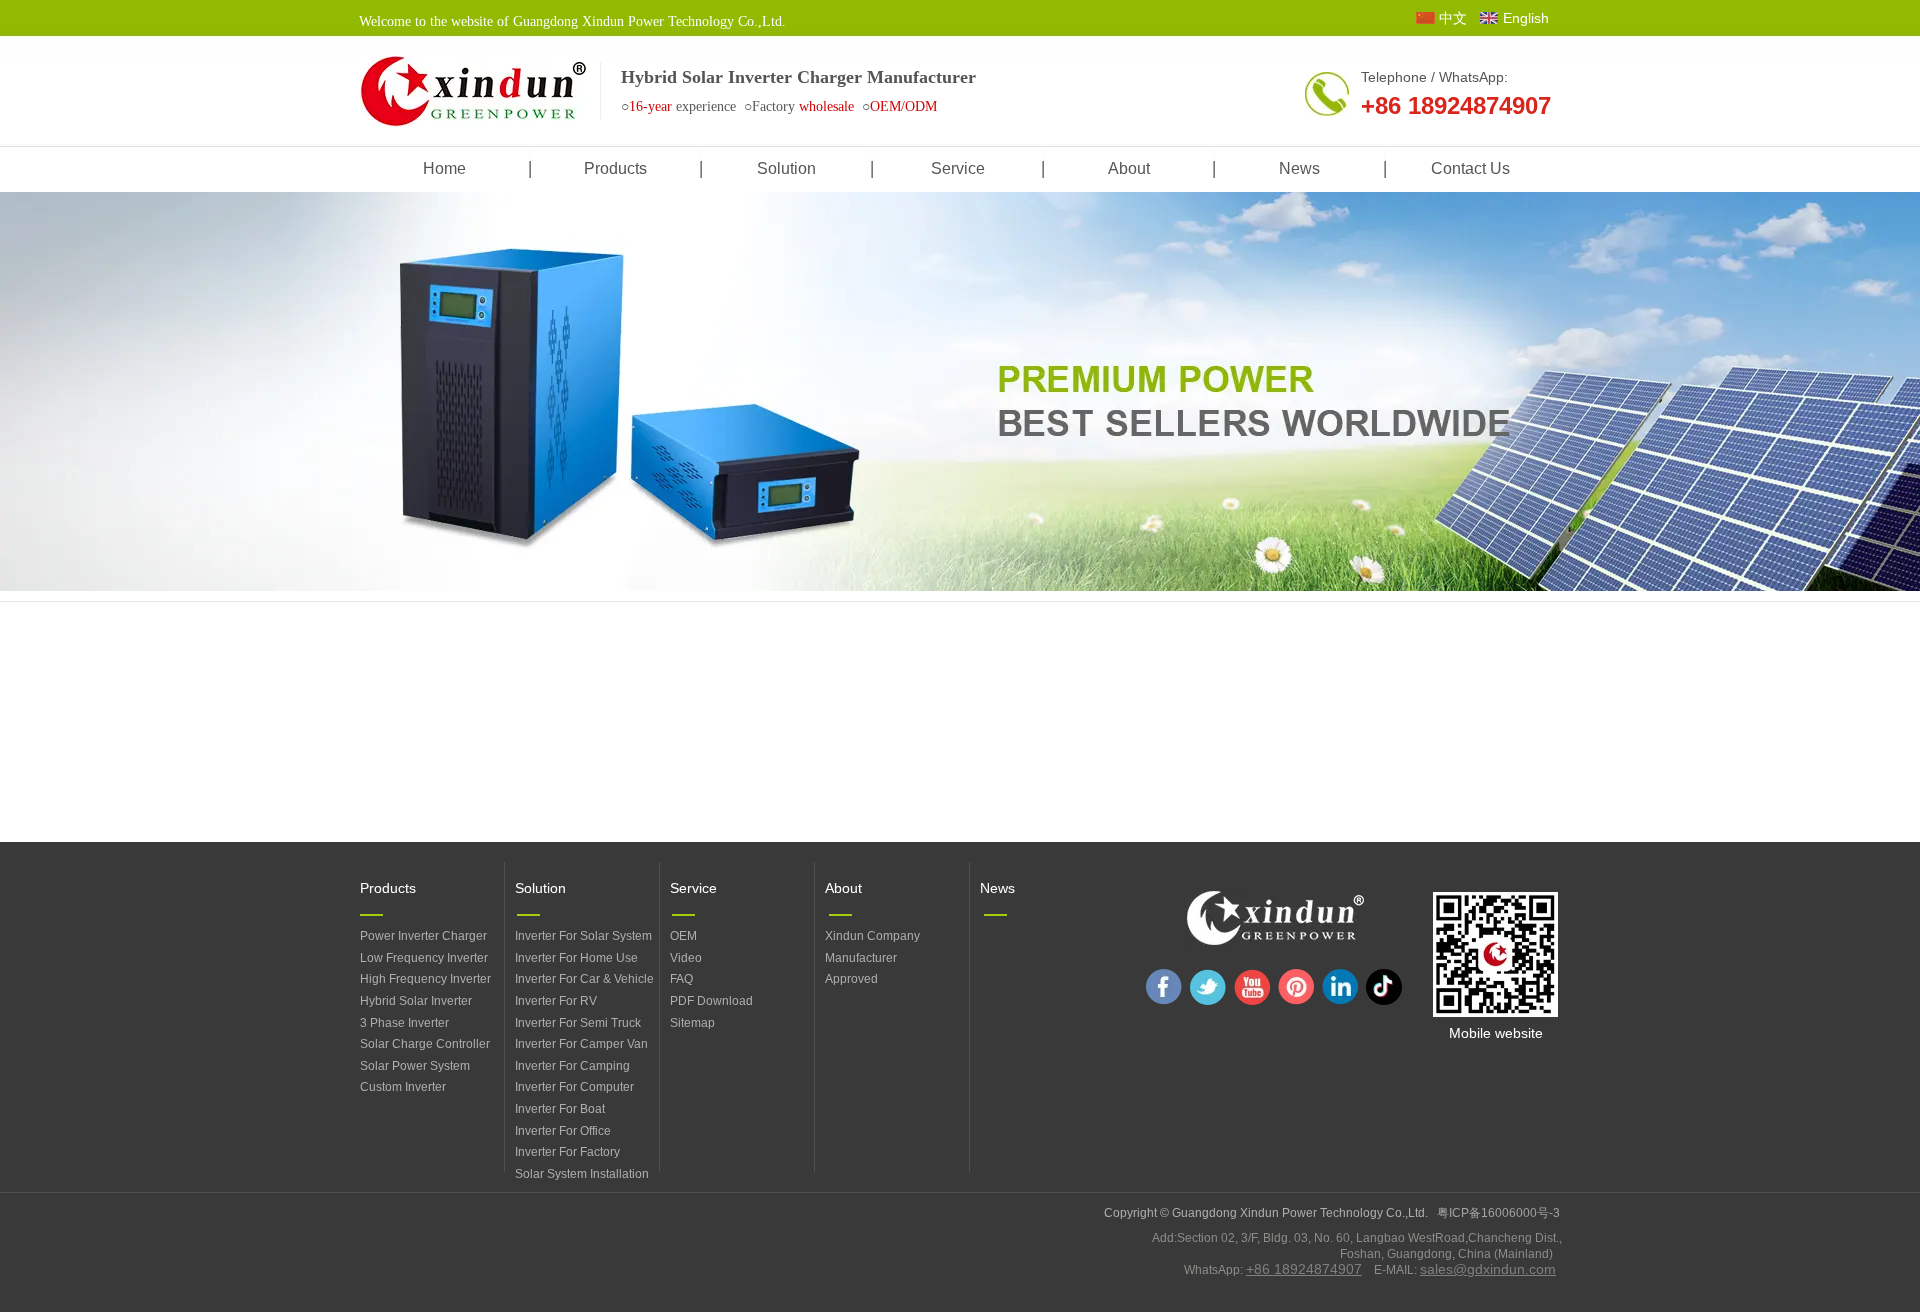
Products (388, 888)
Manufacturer (861, 958)
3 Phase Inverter (404, 1023)
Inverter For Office (563, 1131)
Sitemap (692, 1023)
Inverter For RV (556, 1001)
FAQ (681, 979)
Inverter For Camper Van (581, 1044)
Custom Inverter (403, 1087)
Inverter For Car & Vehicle (584, 979)
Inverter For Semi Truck (578, 1023)
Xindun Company (872, 936)
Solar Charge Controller (425, 1044)
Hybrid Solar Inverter (416, 1001)
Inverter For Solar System (583, 936)
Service (693, 888)
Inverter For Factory (567, 1152)
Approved (851, 979)
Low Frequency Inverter (424, 958)
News (997, 888)
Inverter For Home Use (576, 958)
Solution (540, 888)
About (843, 888)
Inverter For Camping (572, 1066)
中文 (1453, 18)
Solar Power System (415, 1066)
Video (686, 958)
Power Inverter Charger (423, 936)
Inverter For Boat (560, 1109)
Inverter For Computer (574, 1087)
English (1526, 18)
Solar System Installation (582, 1174)
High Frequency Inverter (425, 979)
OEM (683, 936)
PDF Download (711, 1001)
